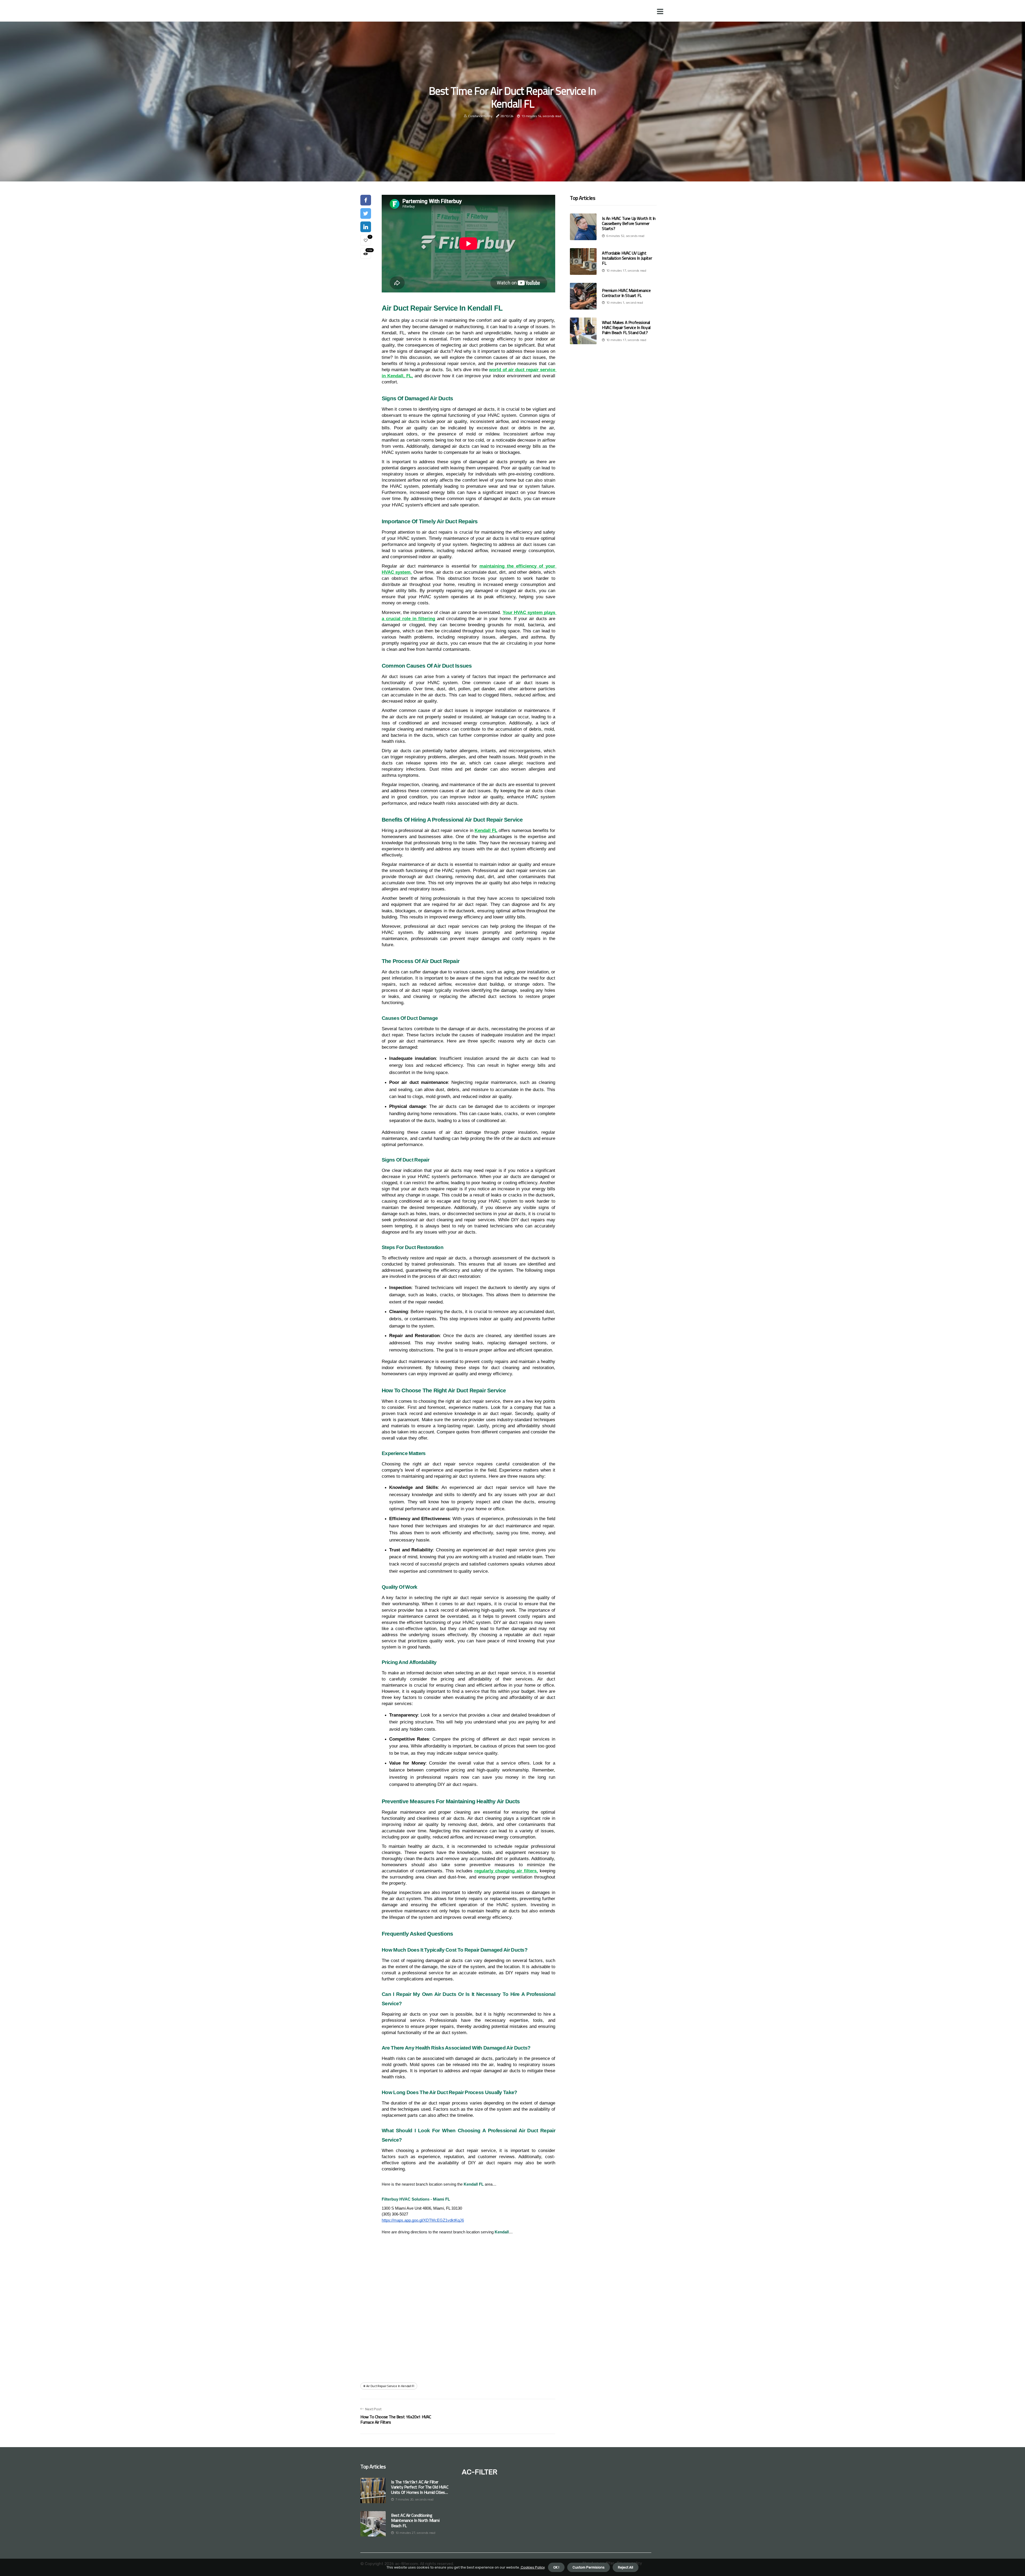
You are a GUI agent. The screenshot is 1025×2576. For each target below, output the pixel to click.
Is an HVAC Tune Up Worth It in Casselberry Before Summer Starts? (629, 223)
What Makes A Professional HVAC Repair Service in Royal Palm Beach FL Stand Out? (626, 327)
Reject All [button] (626, 2567)
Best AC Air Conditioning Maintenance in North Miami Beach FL (415, 2520)
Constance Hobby (480, 116)
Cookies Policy (532, 2567)
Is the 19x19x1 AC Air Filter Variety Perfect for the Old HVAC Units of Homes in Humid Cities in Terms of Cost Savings (420, 2487)
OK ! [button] (556, 2567)
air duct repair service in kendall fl (390, 2386)
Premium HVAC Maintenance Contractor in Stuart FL (626, 293)
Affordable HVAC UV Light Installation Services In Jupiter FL (627, 258)
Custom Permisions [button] (589, 2567)
